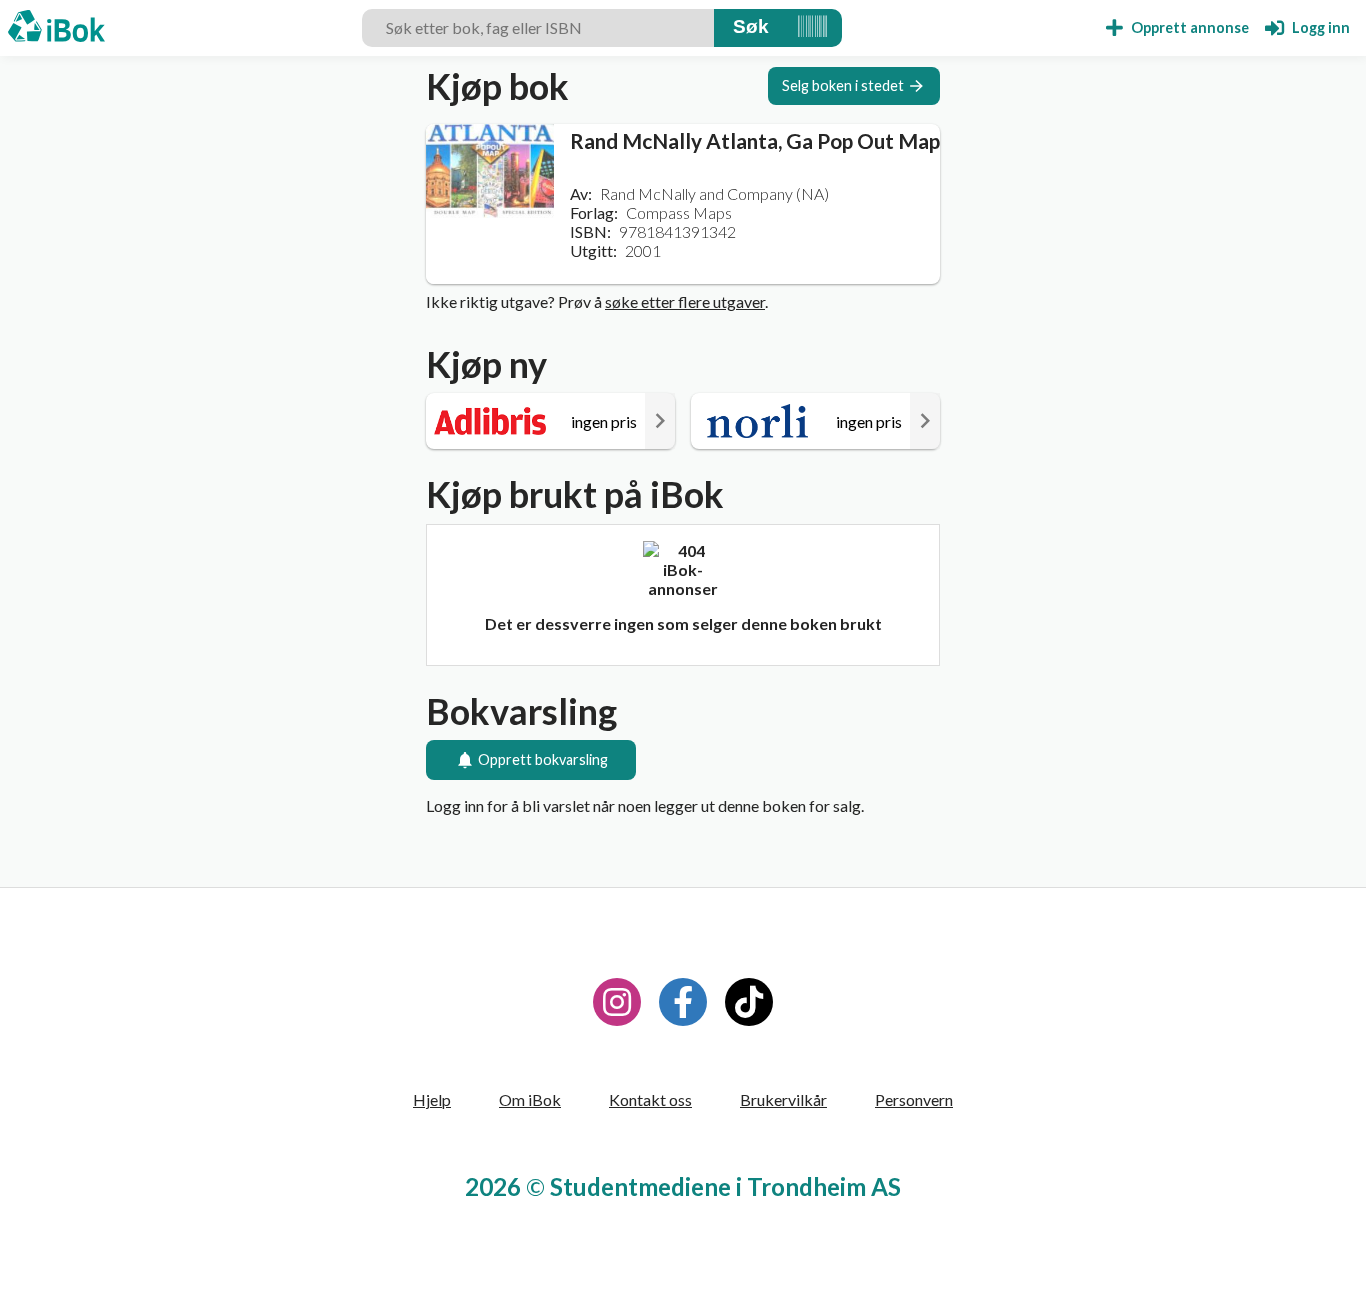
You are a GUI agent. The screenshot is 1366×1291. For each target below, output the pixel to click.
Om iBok (530, 1099)
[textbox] (538, 28)
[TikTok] (749, 1002)
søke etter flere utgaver (685, 301)
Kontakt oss (650, 1099)
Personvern (914, 1099)
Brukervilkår (783, 1099)
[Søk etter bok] (751, 28)
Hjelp (432, 1099)
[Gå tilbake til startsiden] (56, 28)
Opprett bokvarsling (543, 759)
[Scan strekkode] (812, 28)
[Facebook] (683, 1002)
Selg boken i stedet (843, 85)
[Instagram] (617, 1002)
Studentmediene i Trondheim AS (725, 1186)
